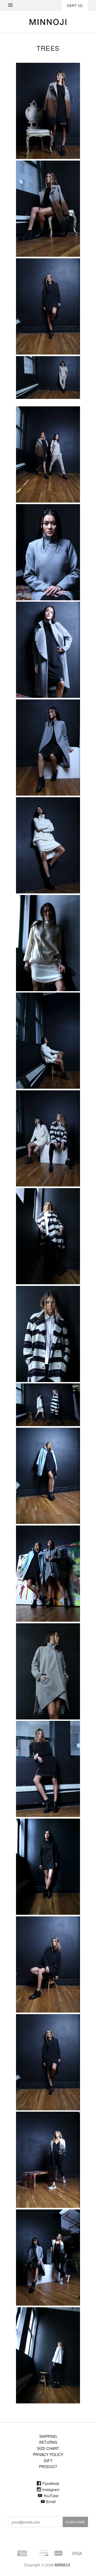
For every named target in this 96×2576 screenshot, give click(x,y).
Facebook (51, 2483)
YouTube (51, 2496)
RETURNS (48, 2442)
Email (51, 2501)
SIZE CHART (48, 2448)
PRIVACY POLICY (48, 2454)
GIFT (48, 2461)
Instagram (51, 2489)
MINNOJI (62, 2565)
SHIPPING (48, 2436)
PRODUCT (48, 2466)
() (75, 5)
